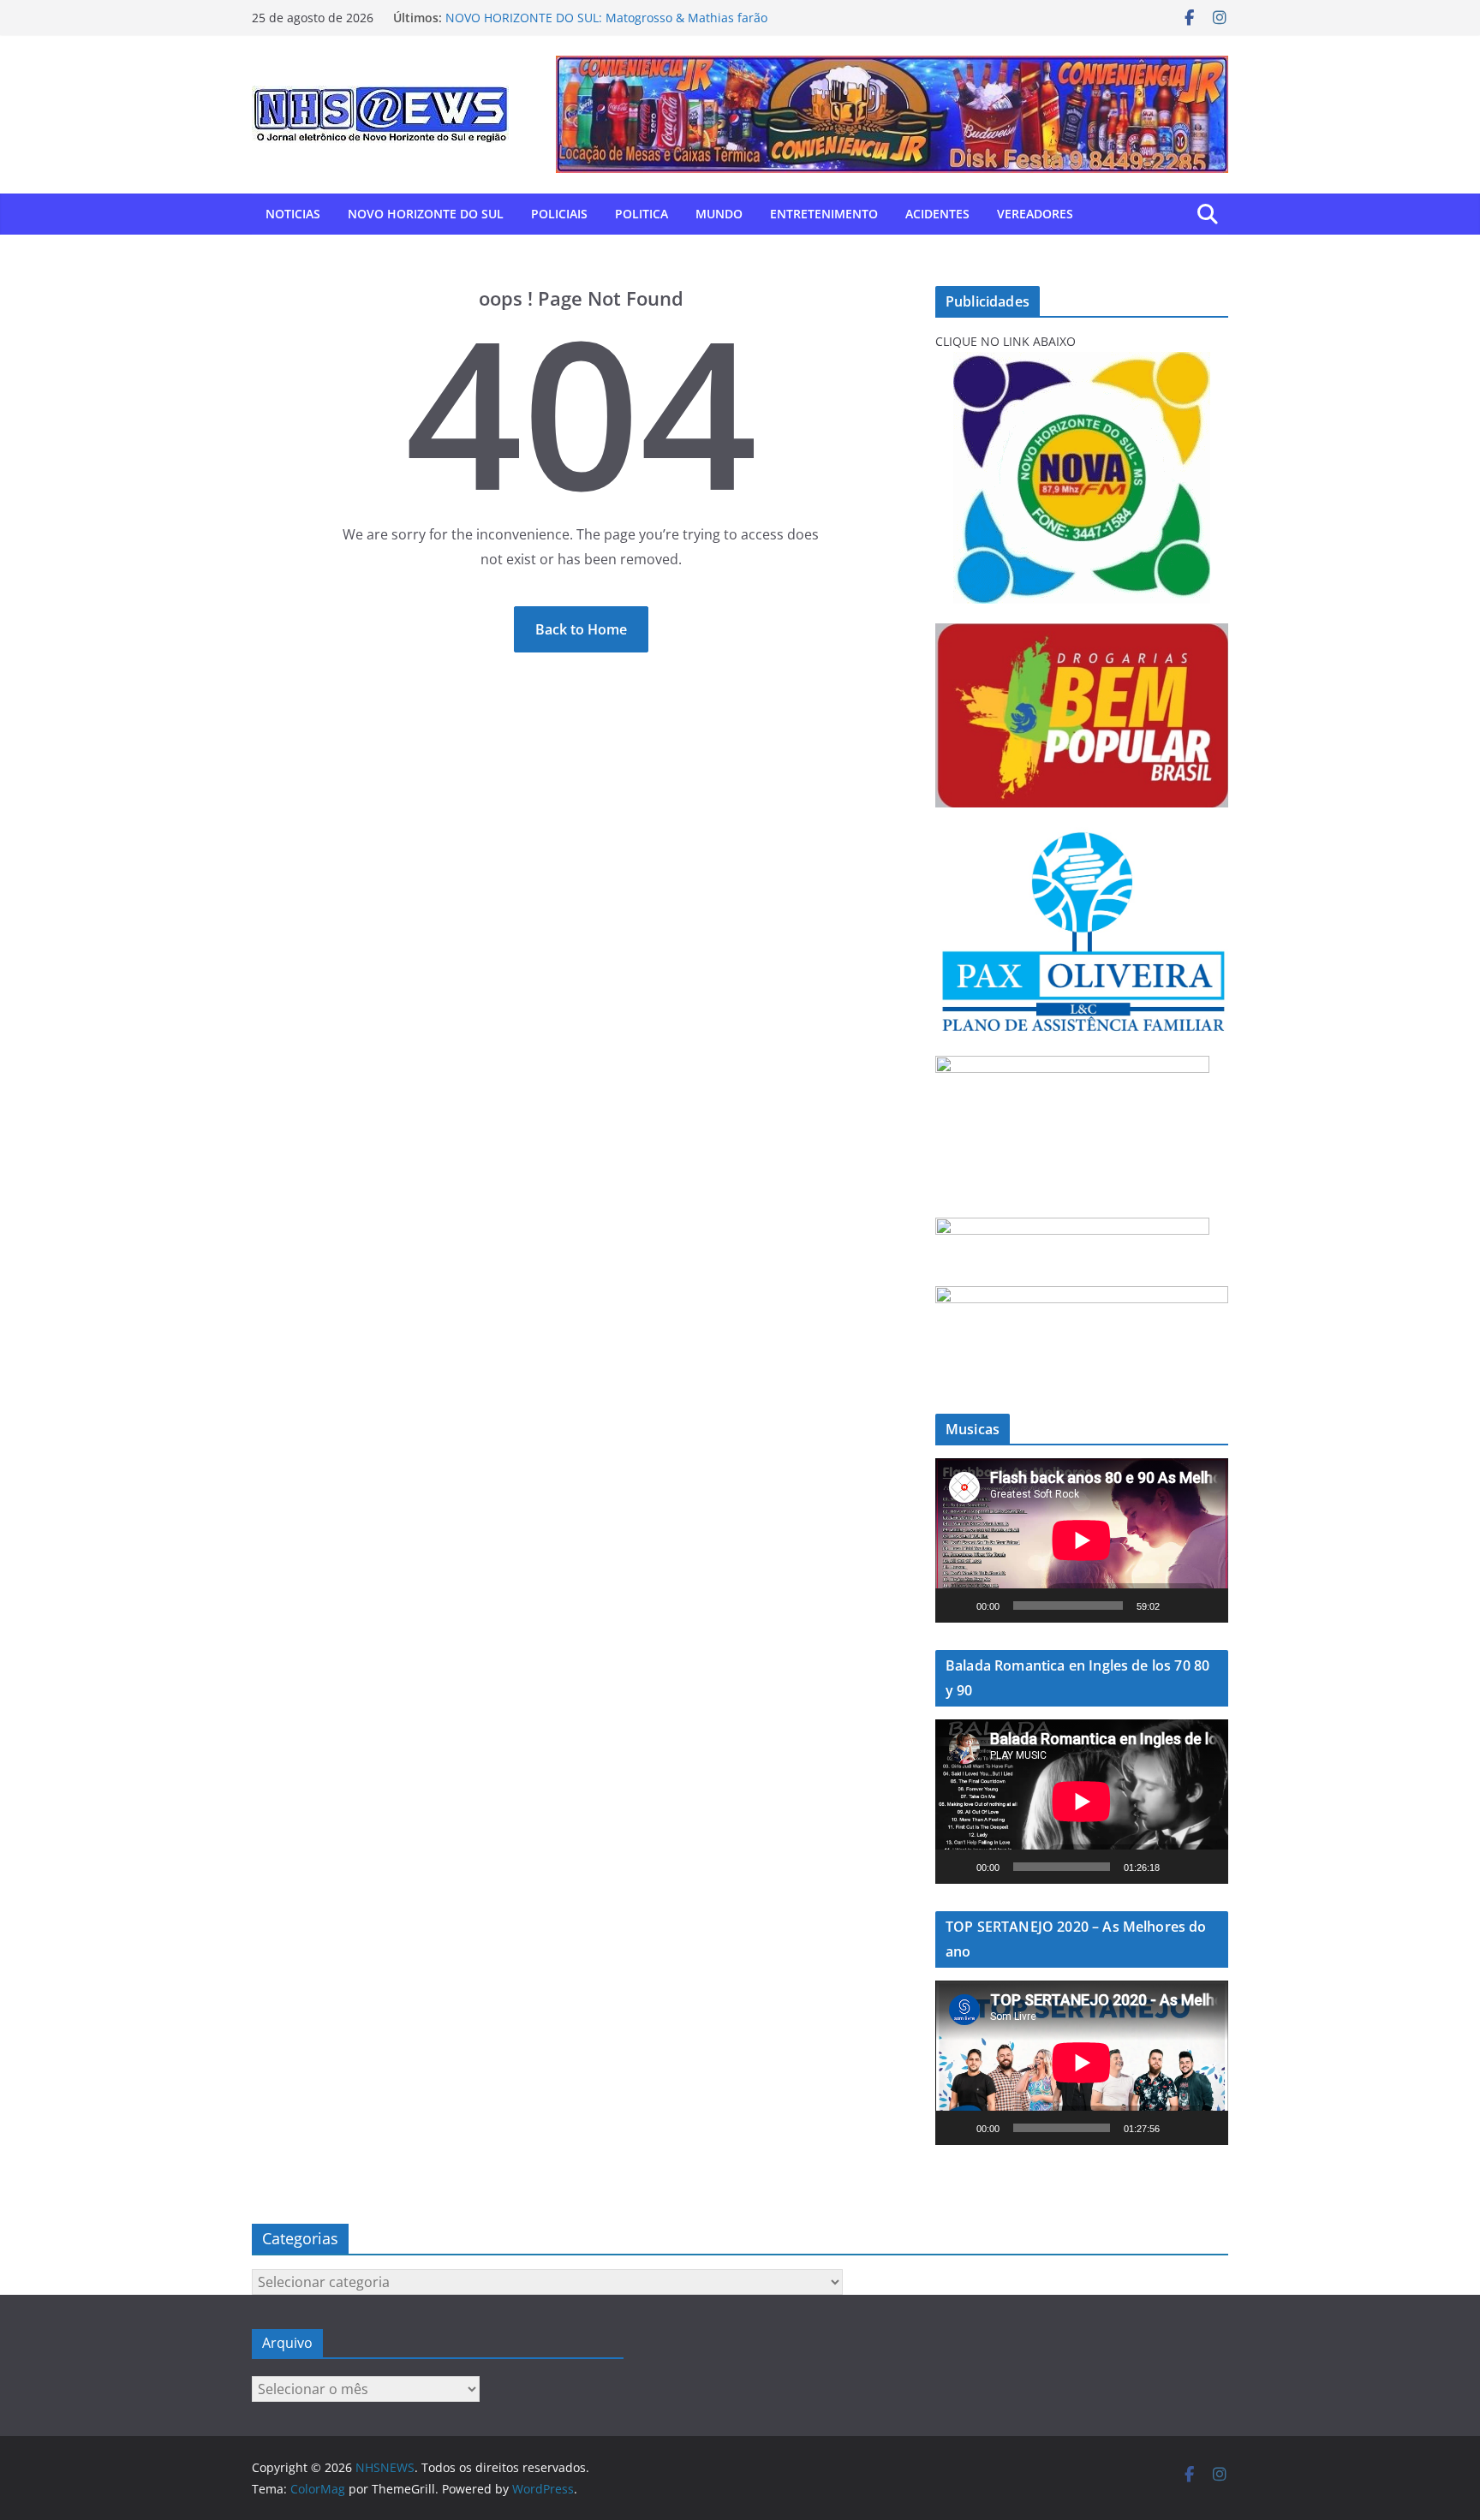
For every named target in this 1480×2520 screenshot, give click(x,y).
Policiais (559, 214)
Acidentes (937, 214)
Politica (642, 214)
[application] (1082, 1540)
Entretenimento (824, 214)
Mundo (719, 214)
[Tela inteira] (1206, 1606)
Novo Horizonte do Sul (426, 214)
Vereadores (1035, 214)
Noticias (293, 214)
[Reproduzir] (958, 1606)
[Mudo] (1179, 1606)
